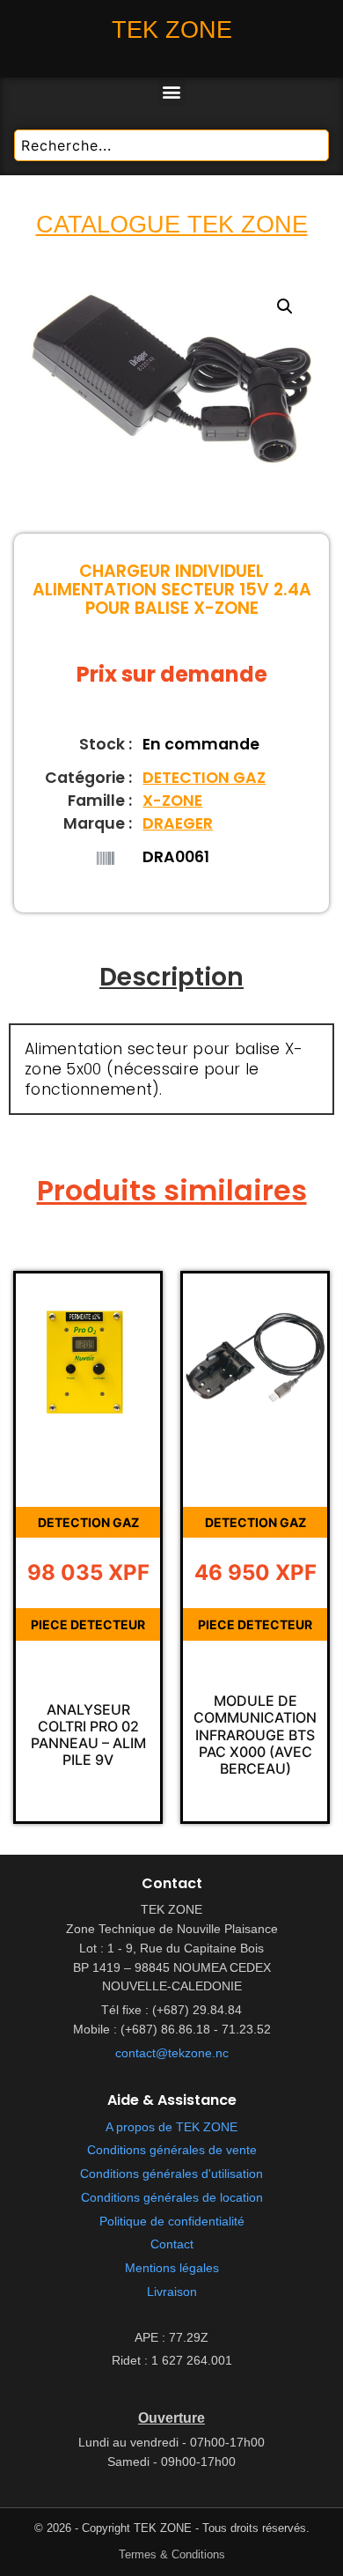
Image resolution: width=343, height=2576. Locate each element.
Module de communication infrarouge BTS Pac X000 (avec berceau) (255, 1735)
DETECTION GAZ (204, 778)
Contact (172, 2244)
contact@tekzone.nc (172, 2053)
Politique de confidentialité (172, 2222)
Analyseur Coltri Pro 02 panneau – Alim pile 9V (88, 1735)
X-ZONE (172, 801)
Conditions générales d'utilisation (171, 2174)
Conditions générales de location (172, 2198)
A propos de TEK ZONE (171, 2127)
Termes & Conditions (172, 2554)
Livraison (172, 2292)
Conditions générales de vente (172, 2150)
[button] (172, 92)
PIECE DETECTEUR (88, 1624)
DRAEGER (178, 823)
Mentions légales (172, 2268)
